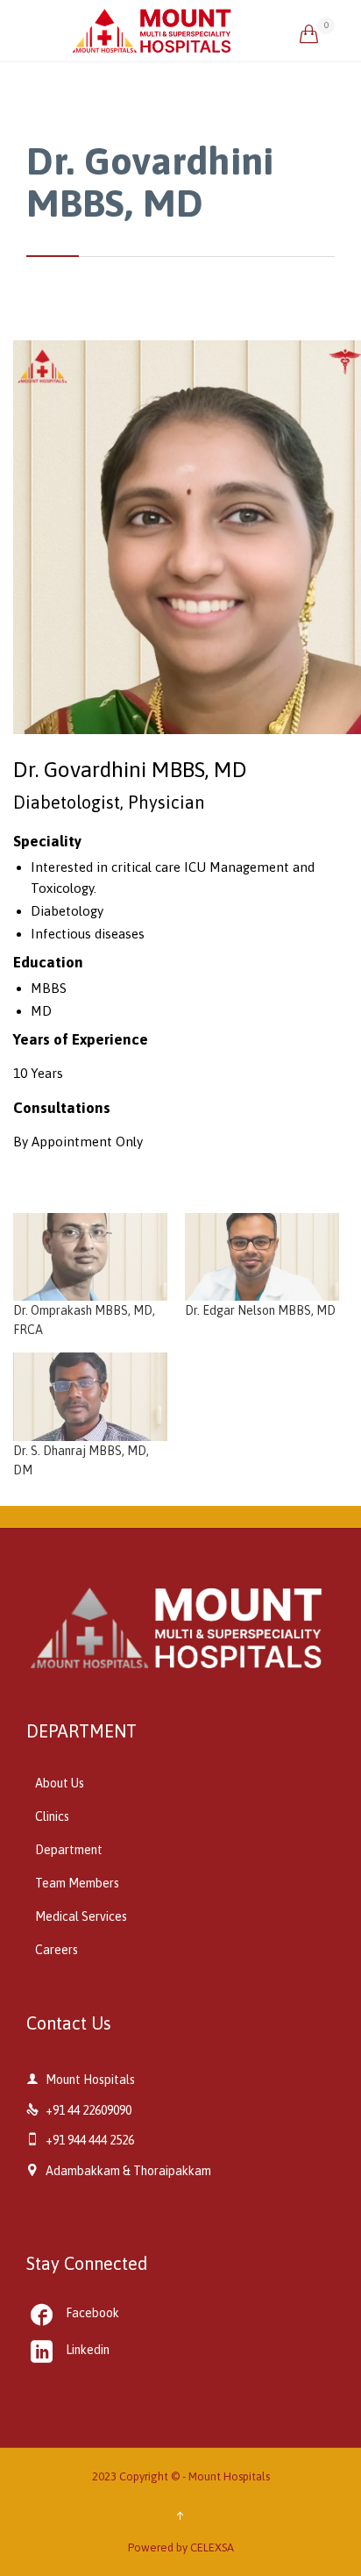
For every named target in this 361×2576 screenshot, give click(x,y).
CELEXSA (212, 2547)
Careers (57, 1950)
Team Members (77, 1883)
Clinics (52, 1816)
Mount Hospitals (229, 2476)
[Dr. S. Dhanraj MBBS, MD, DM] (90, 1397)
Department (69, 1850)
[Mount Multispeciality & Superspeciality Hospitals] (185, 31)
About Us (60, 1783)
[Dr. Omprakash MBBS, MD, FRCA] (90, 1257)
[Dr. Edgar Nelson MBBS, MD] (262, 1257)
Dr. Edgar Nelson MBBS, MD (260, 1310)
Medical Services (81, 1916)
